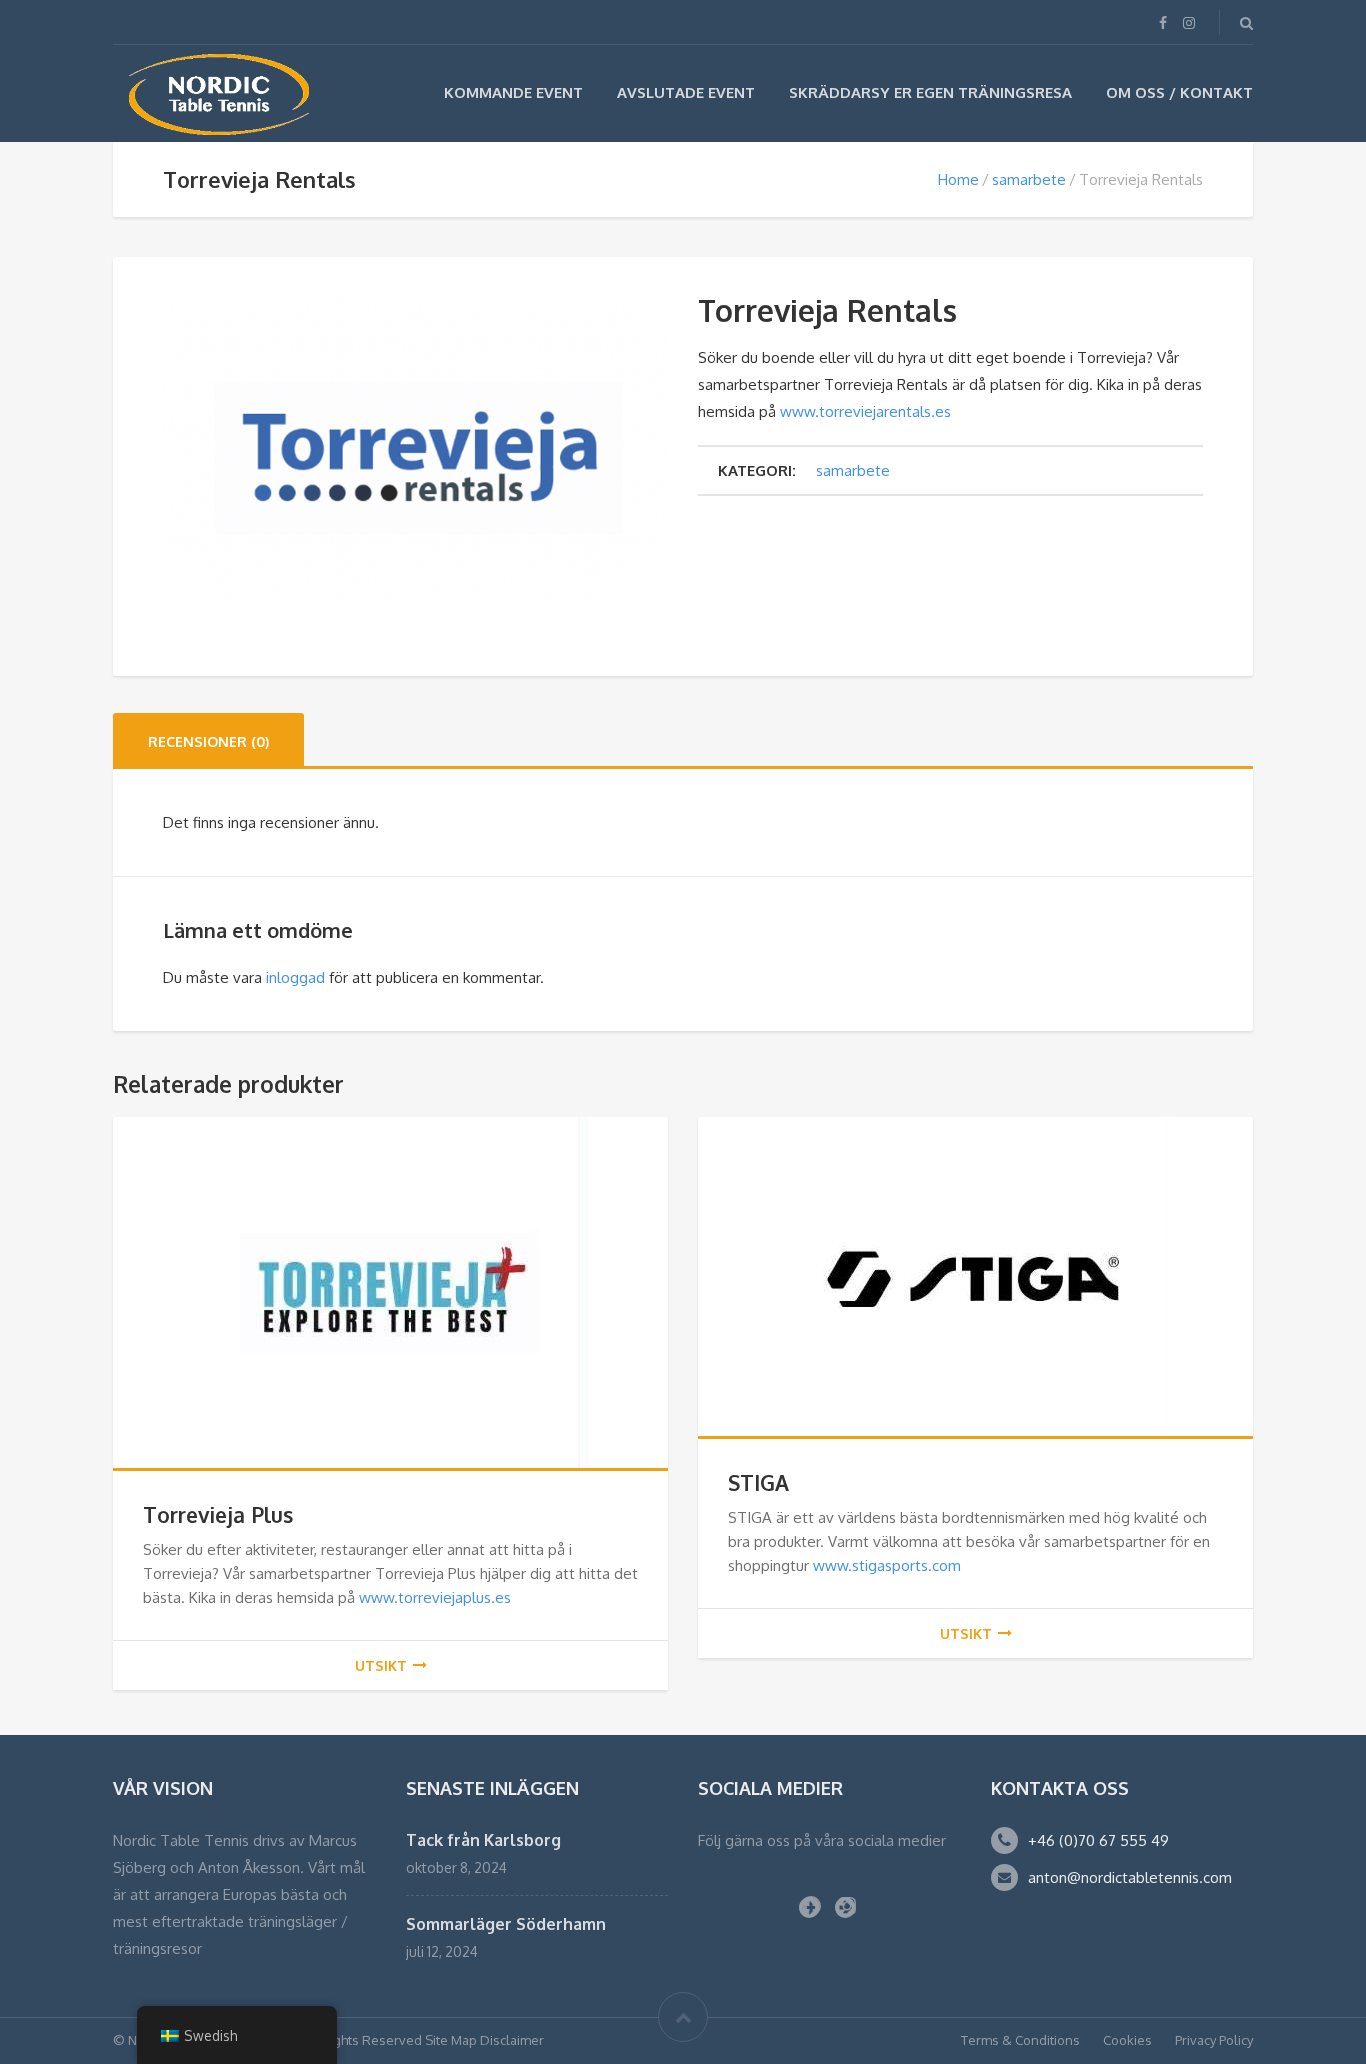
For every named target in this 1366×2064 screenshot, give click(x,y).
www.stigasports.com (887, 1565)
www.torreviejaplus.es (435, 1597)
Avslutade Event (686, 92)
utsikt (381, 1665)
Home (958, 179)
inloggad (295, 977)
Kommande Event (513, 92)
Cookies (1127, 2040)
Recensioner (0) (208, 741)
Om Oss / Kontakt (1179, 92)
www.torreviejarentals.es (865, 411)
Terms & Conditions (1020, 2040)
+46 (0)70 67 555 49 (1098, 1840)
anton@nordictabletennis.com (1130, 1877)
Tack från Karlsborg (483, 1840)
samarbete (1029, 179)
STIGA (758, 1482)
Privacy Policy (1214, 2040)
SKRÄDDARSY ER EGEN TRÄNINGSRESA (930, 92)
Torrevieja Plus (218, 1514)
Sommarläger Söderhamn (506, 1924)
